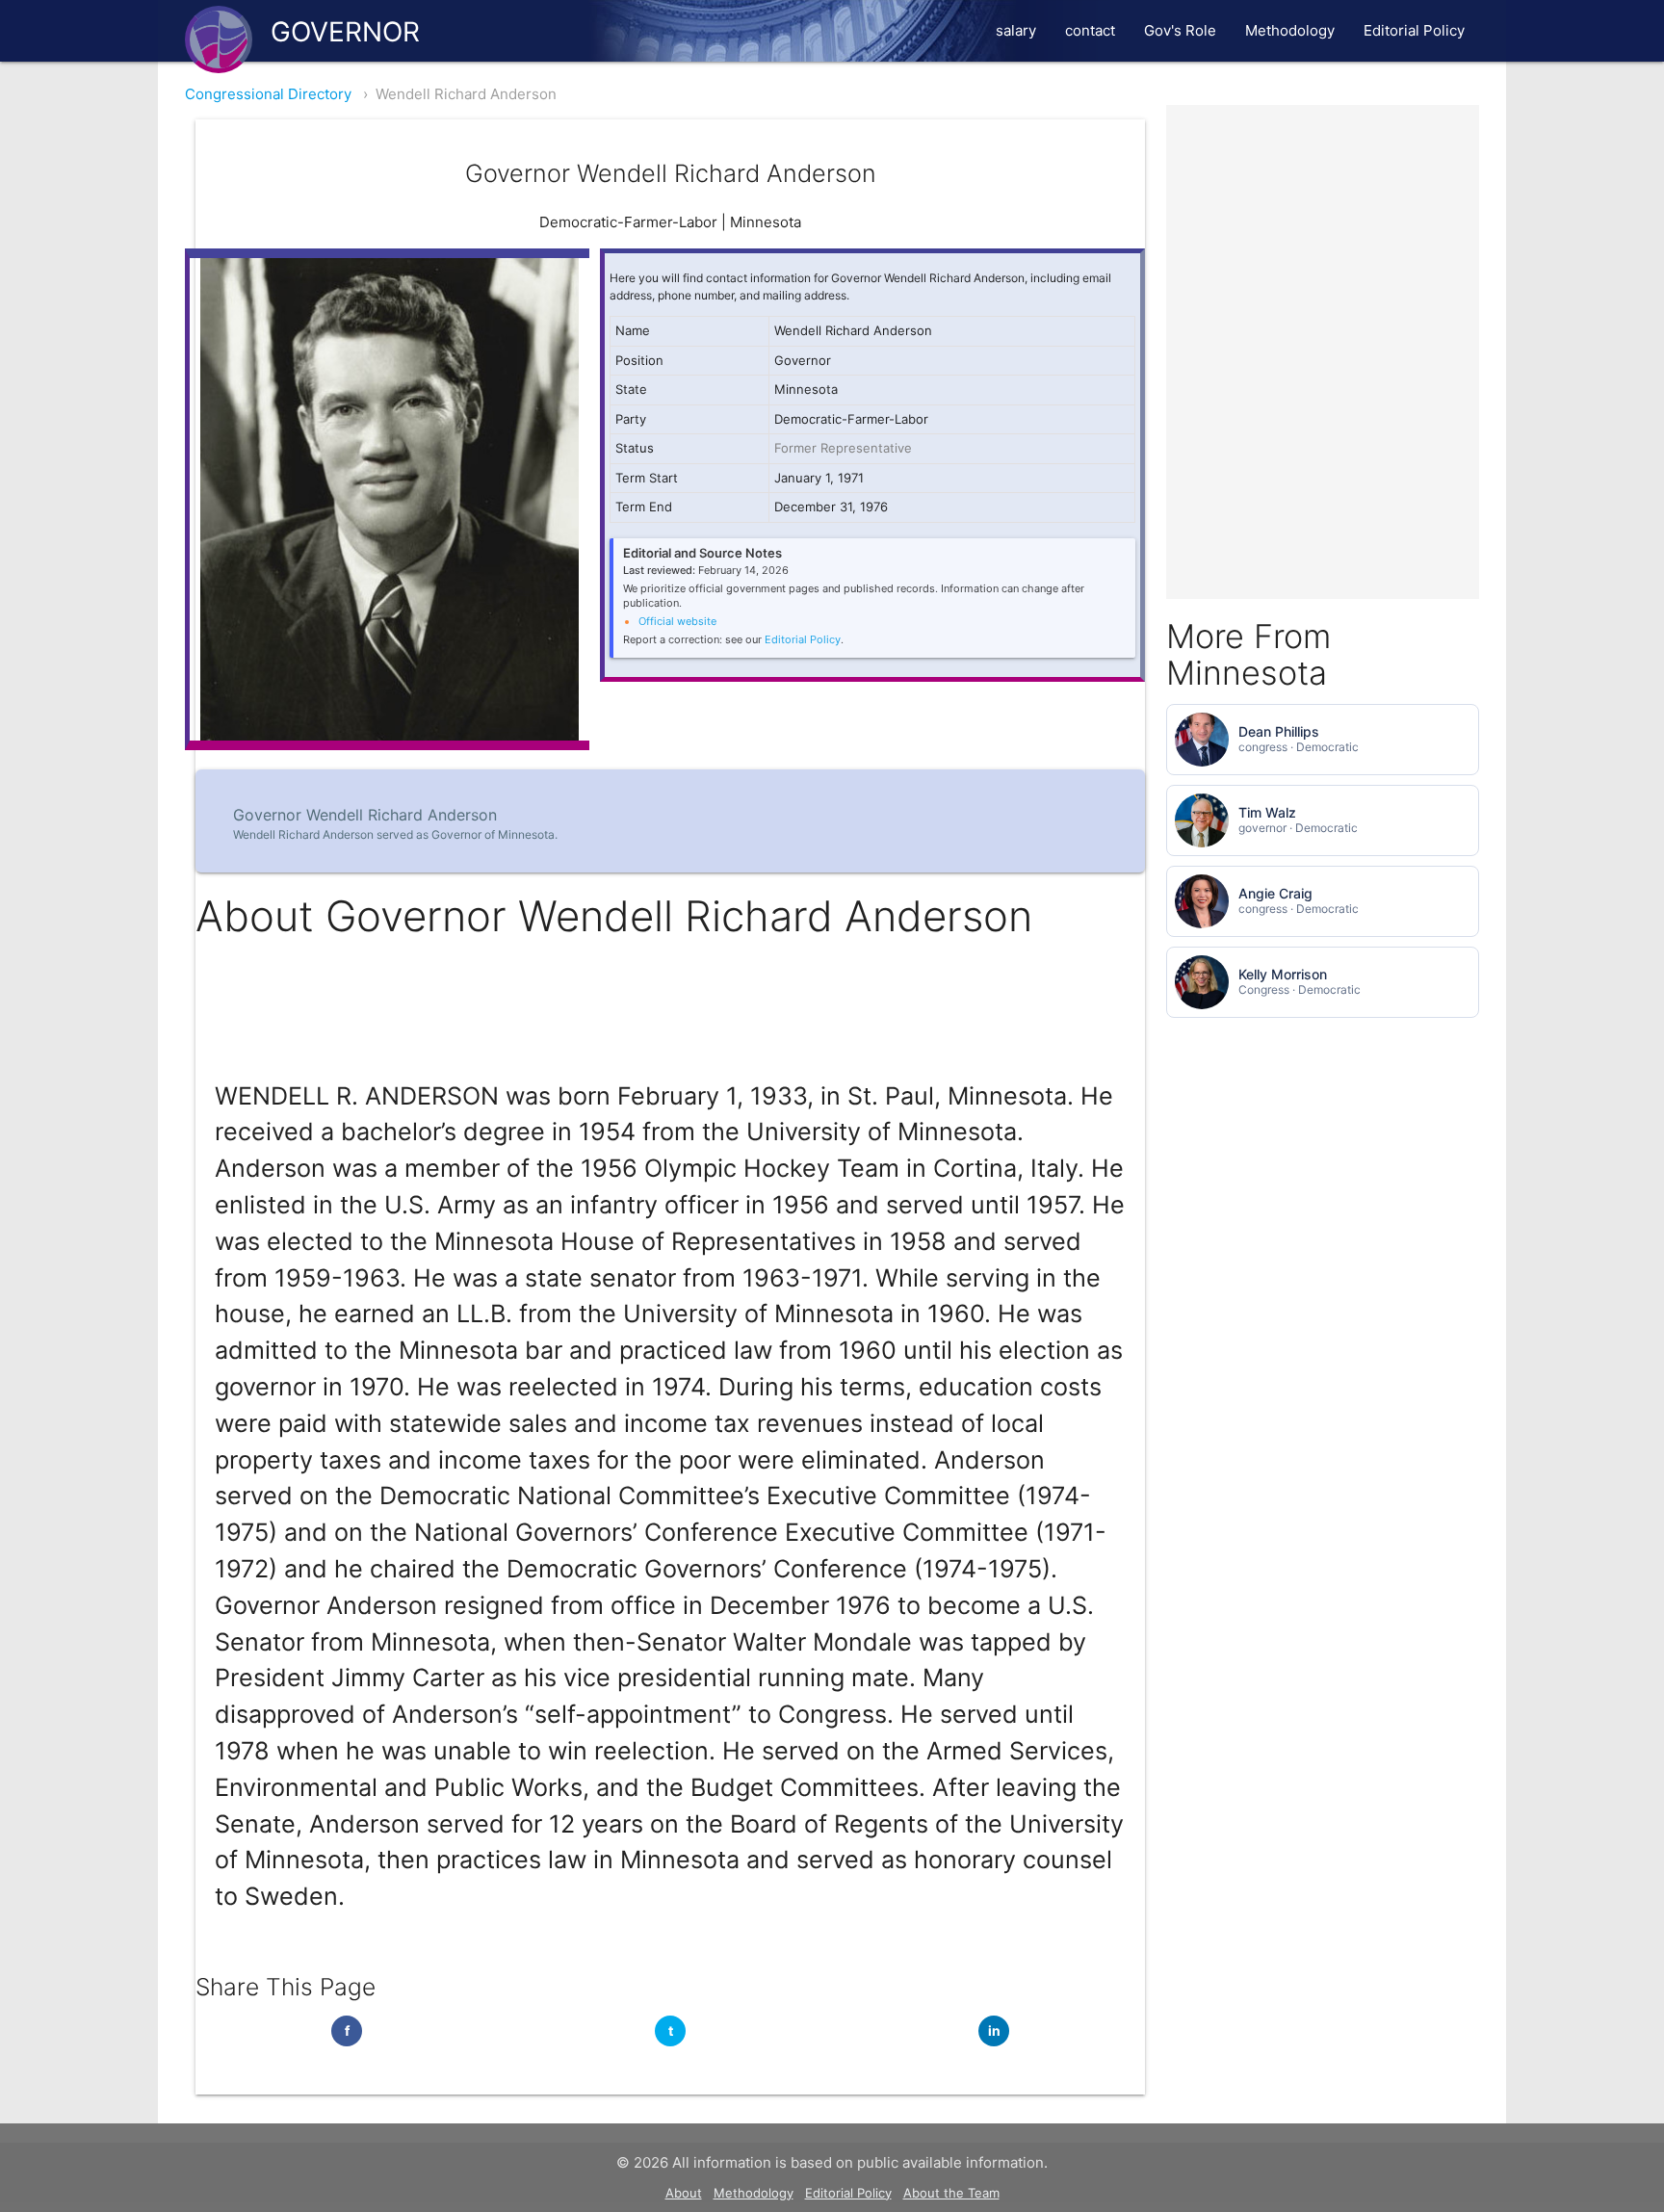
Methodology (1290, 30)
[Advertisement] (1323, 225)
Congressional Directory (268, 94)
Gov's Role (1180, 30)
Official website (677, 621)
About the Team (951, 2193)
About (684, 2193)
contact (1090, 30)
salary (1016, 30)
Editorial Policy (1414, 30)
